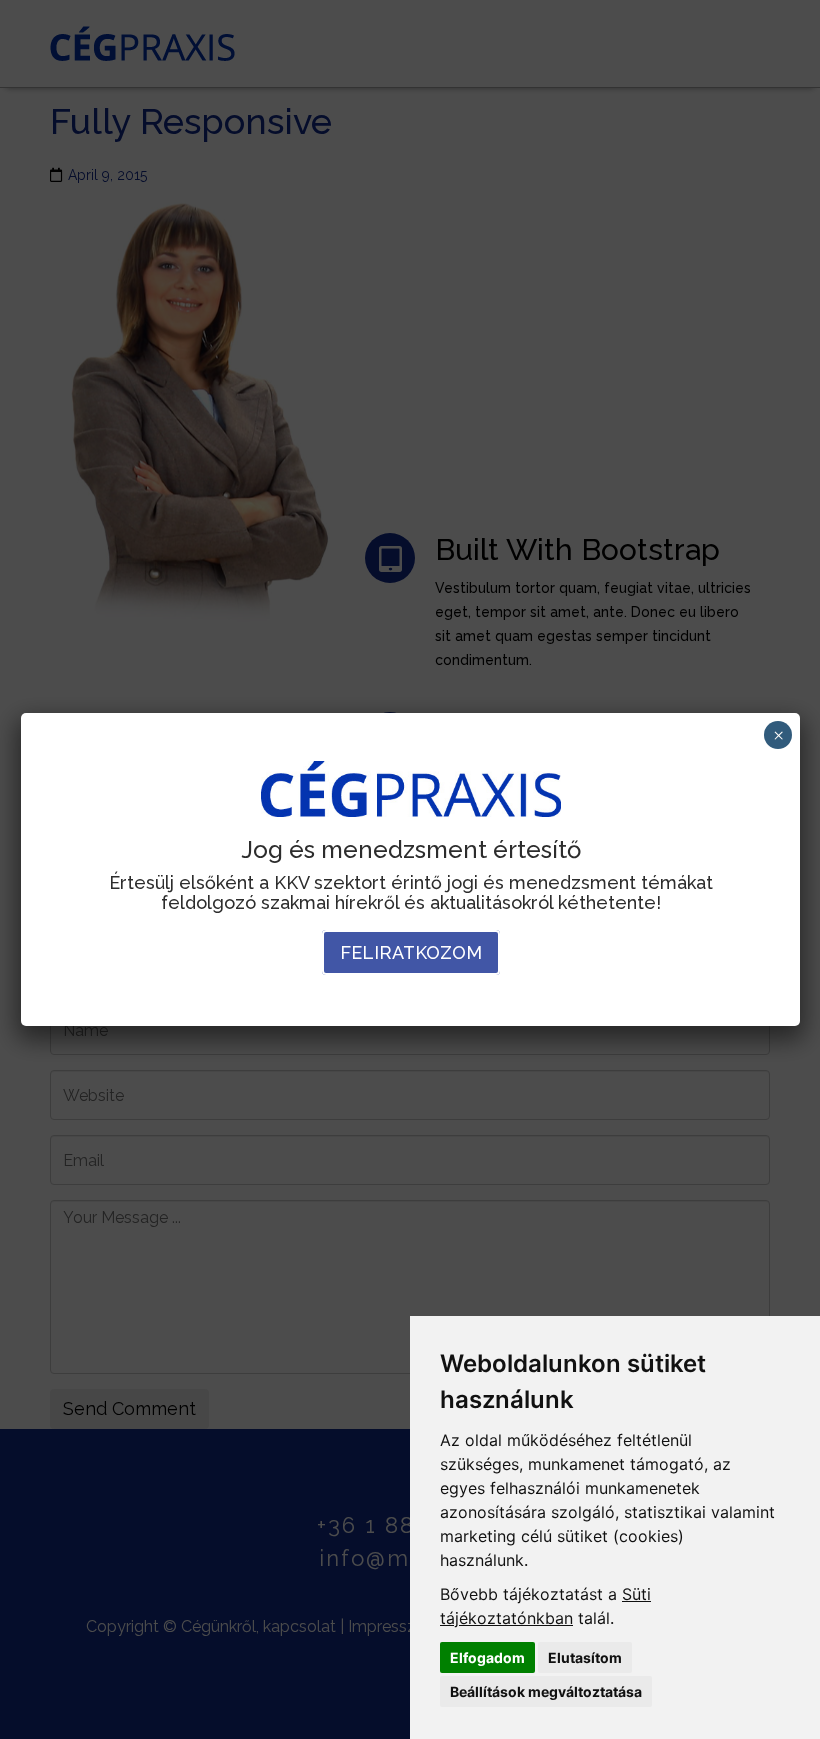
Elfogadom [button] (487, 1657)
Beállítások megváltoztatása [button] (546, 1691)
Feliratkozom (411, 952)
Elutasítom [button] (585, 1657)
